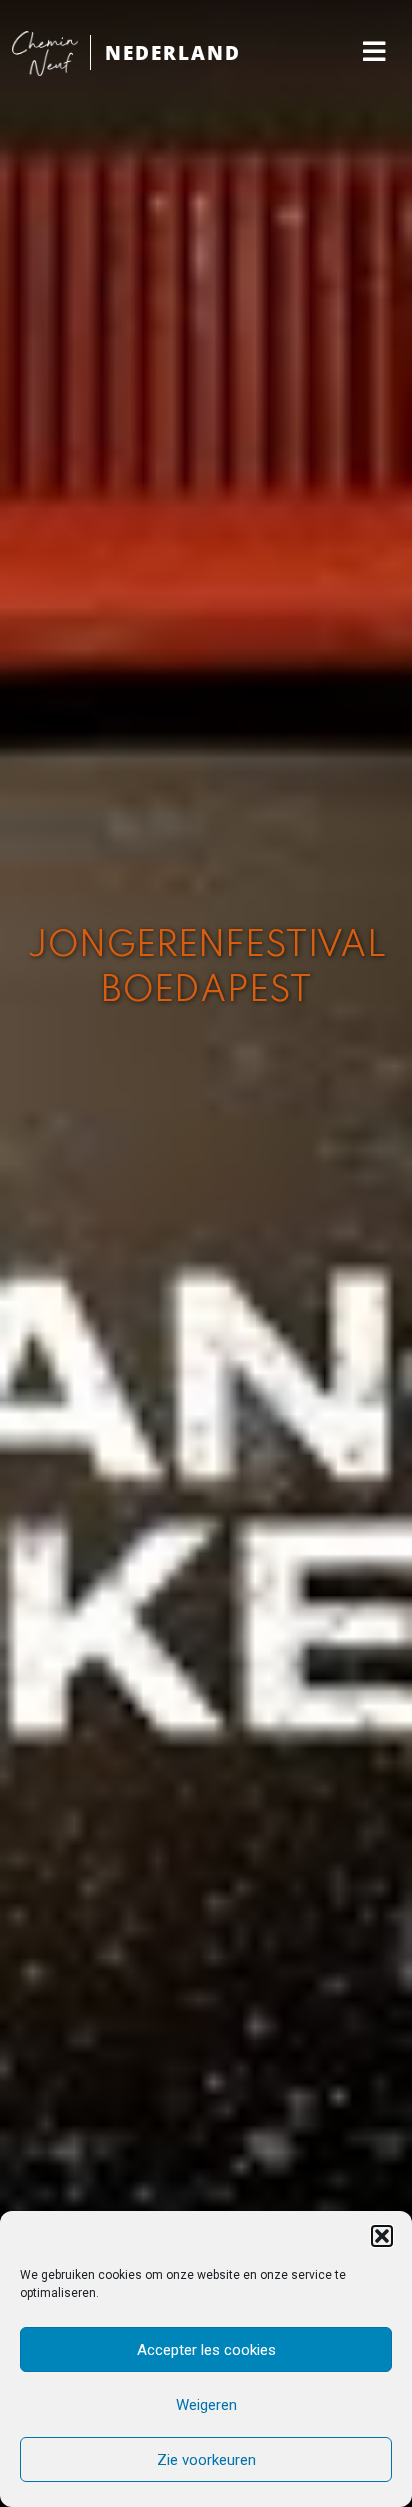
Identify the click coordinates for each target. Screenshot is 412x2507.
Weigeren (206, 2405)
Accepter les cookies (206, 2350)
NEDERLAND (173, 52)
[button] (382, 2236)
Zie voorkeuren (206, 2460)
